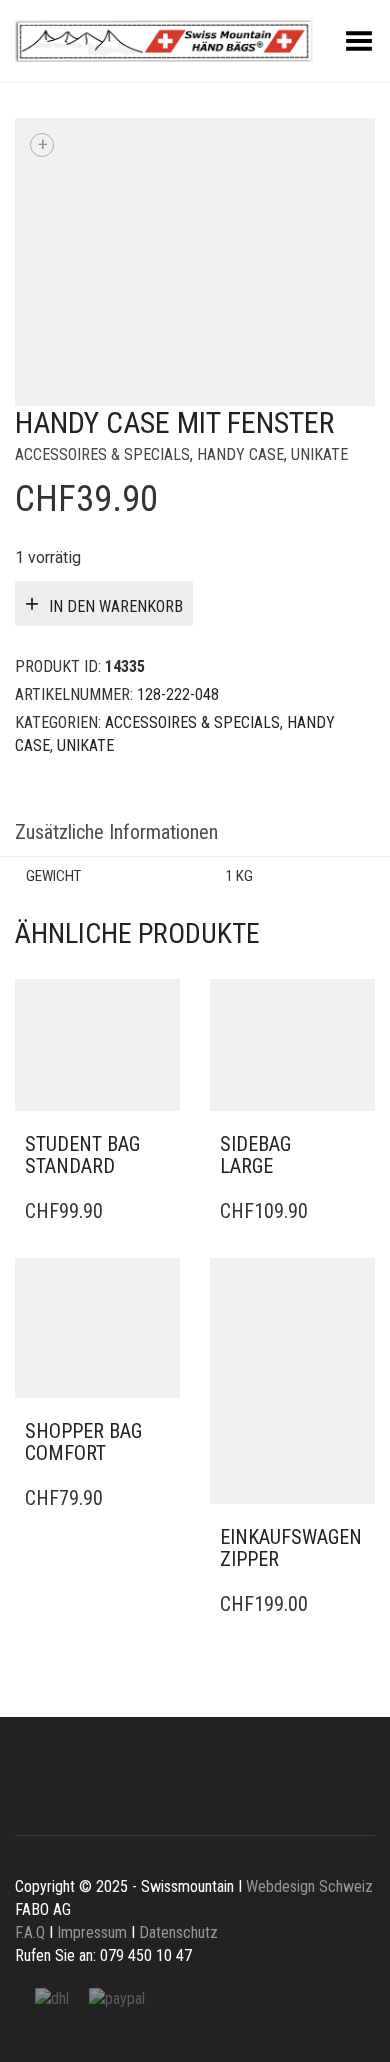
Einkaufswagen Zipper (291, 1548)
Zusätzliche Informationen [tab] (116, 832)
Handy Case (240, 454)
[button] (159, 1145)
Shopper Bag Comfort (83, 1442)
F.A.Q (30, 1932)
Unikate (319, 454)
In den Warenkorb (116, 606)
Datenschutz (178, 1932)
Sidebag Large (255, 1155)
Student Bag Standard (82, 1155)
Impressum (92, 1932)
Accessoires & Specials (102, 454)
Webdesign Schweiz (307, 1886)
